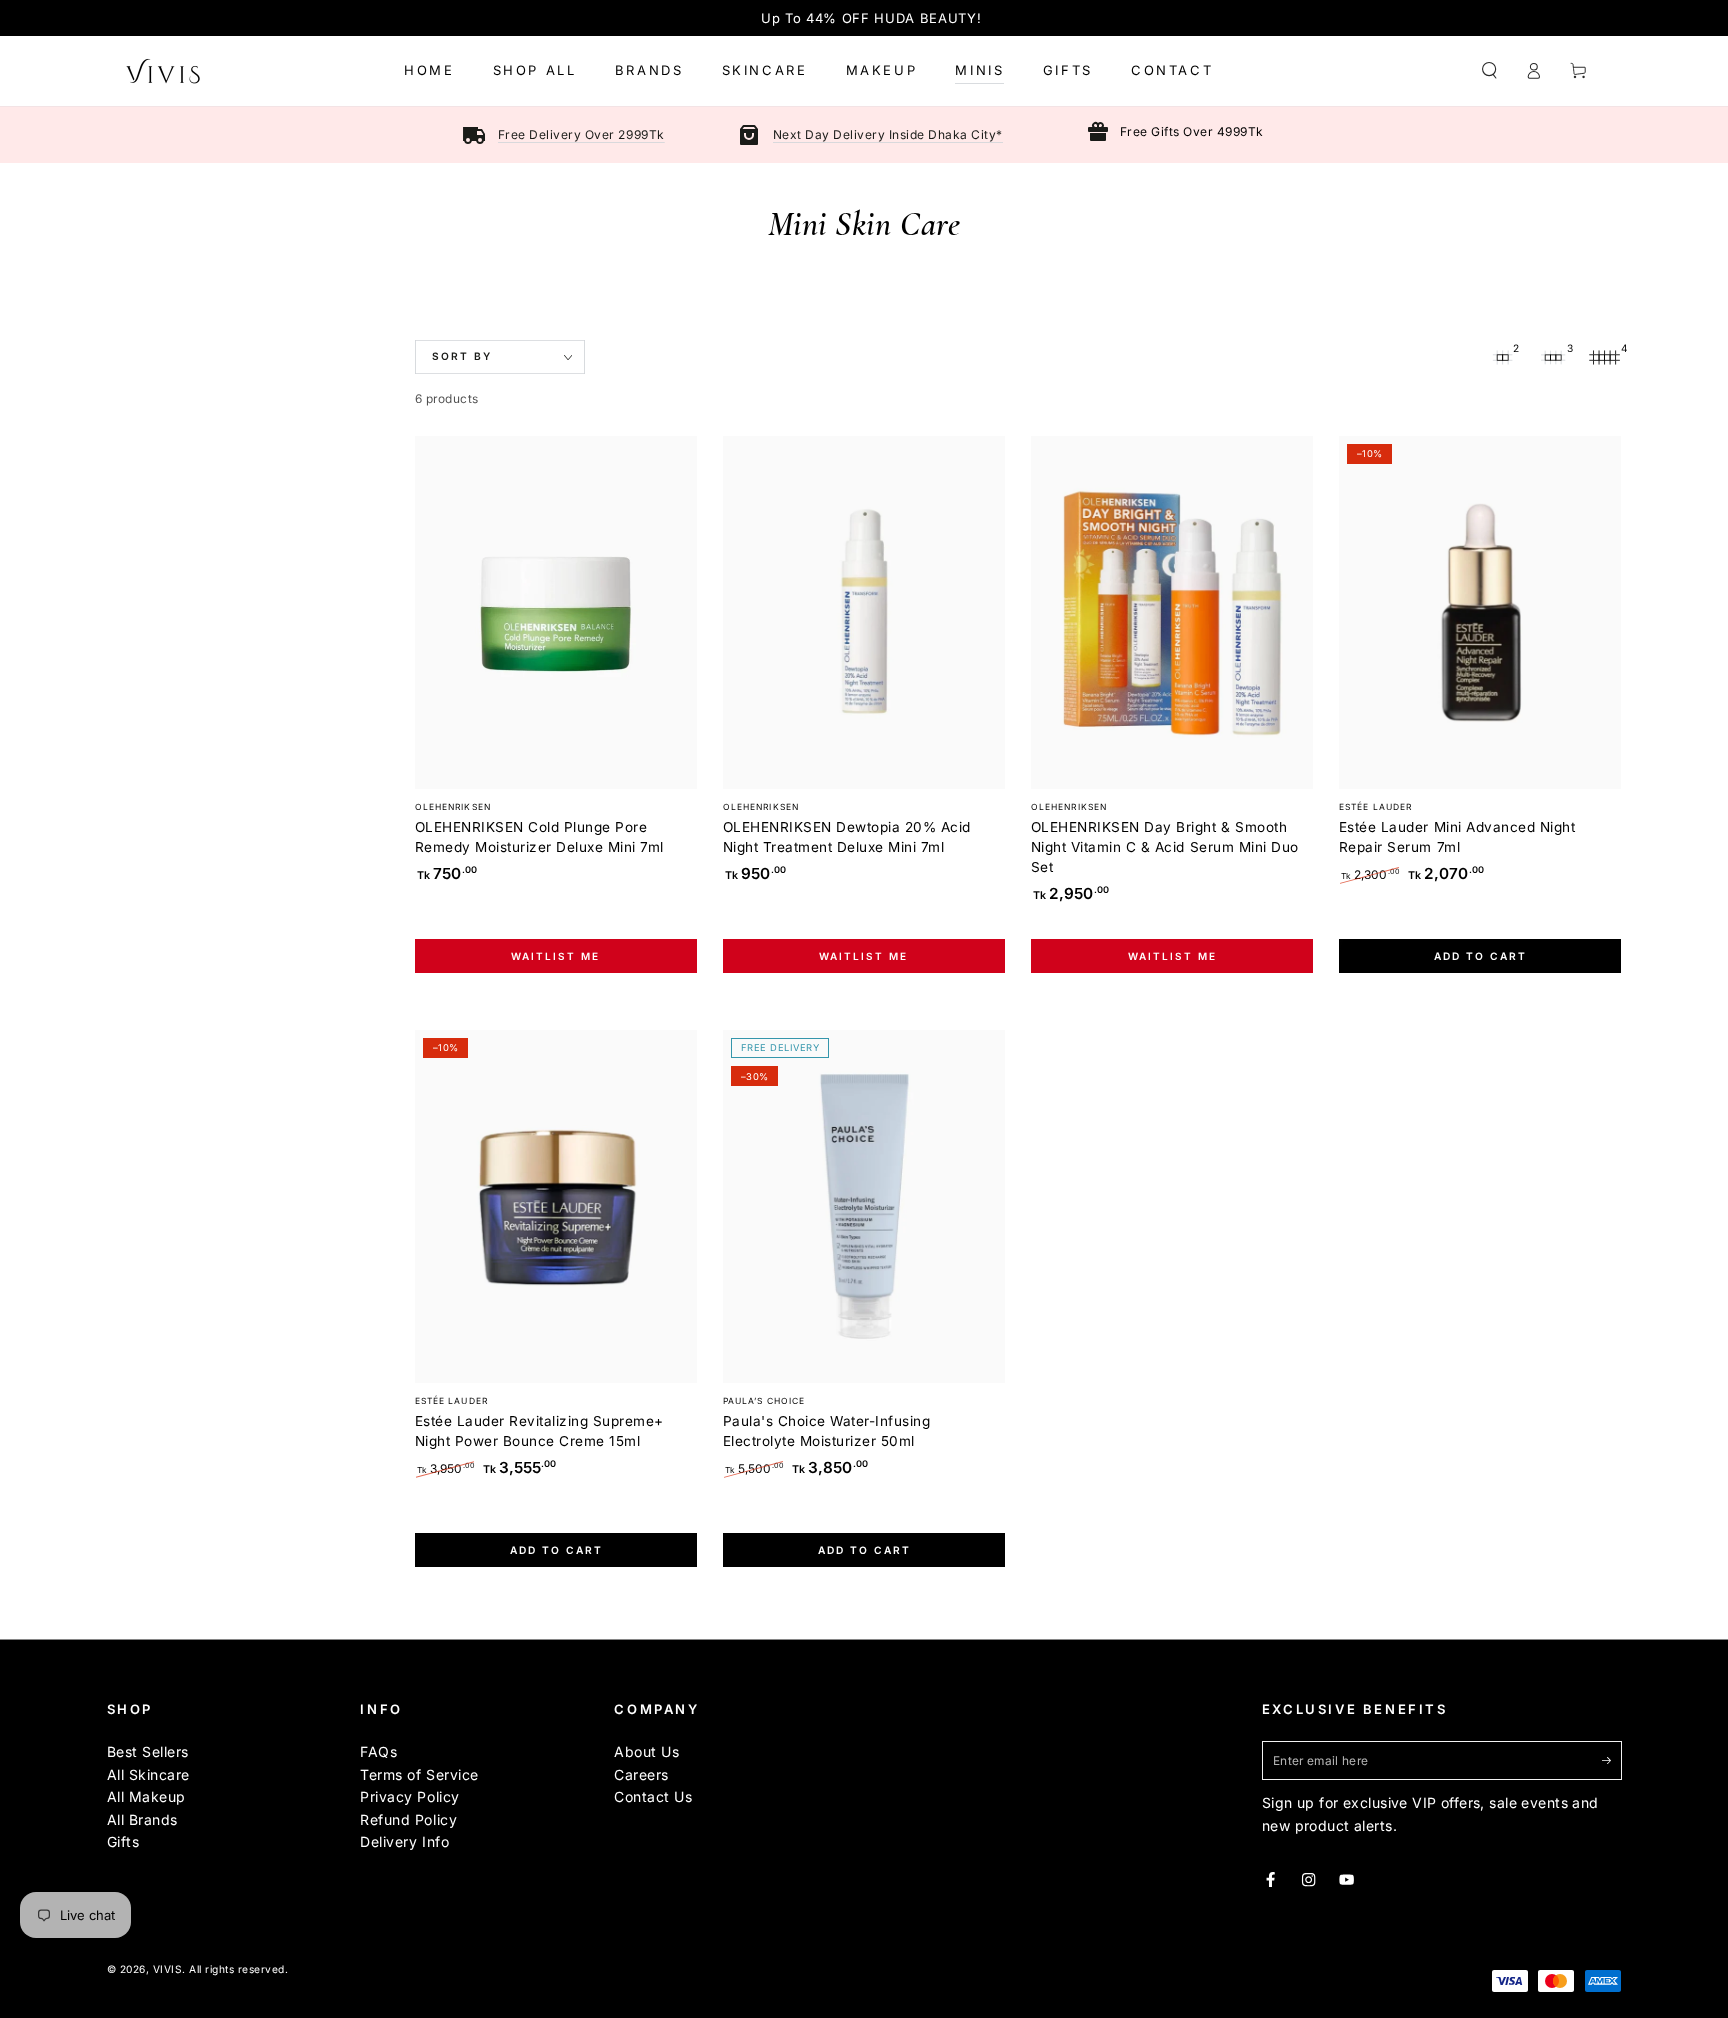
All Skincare (148, 1774)
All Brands (142, 1819)
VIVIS (168, 1969)
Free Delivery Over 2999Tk (581, 134)
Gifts (123, 1841)
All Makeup (146, 1796)
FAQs (378, 1751)
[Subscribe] (1612, 1759)
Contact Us (653, 1796)
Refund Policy (408, 1819)
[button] (1490, 70)
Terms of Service (419, 1774)
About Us (646, 1751)
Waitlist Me (555, 956)
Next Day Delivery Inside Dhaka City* (888, 134)
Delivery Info (404, 1841)
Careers (641, 1774)
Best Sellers (148, 1751)
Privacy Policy (409, 1796)
